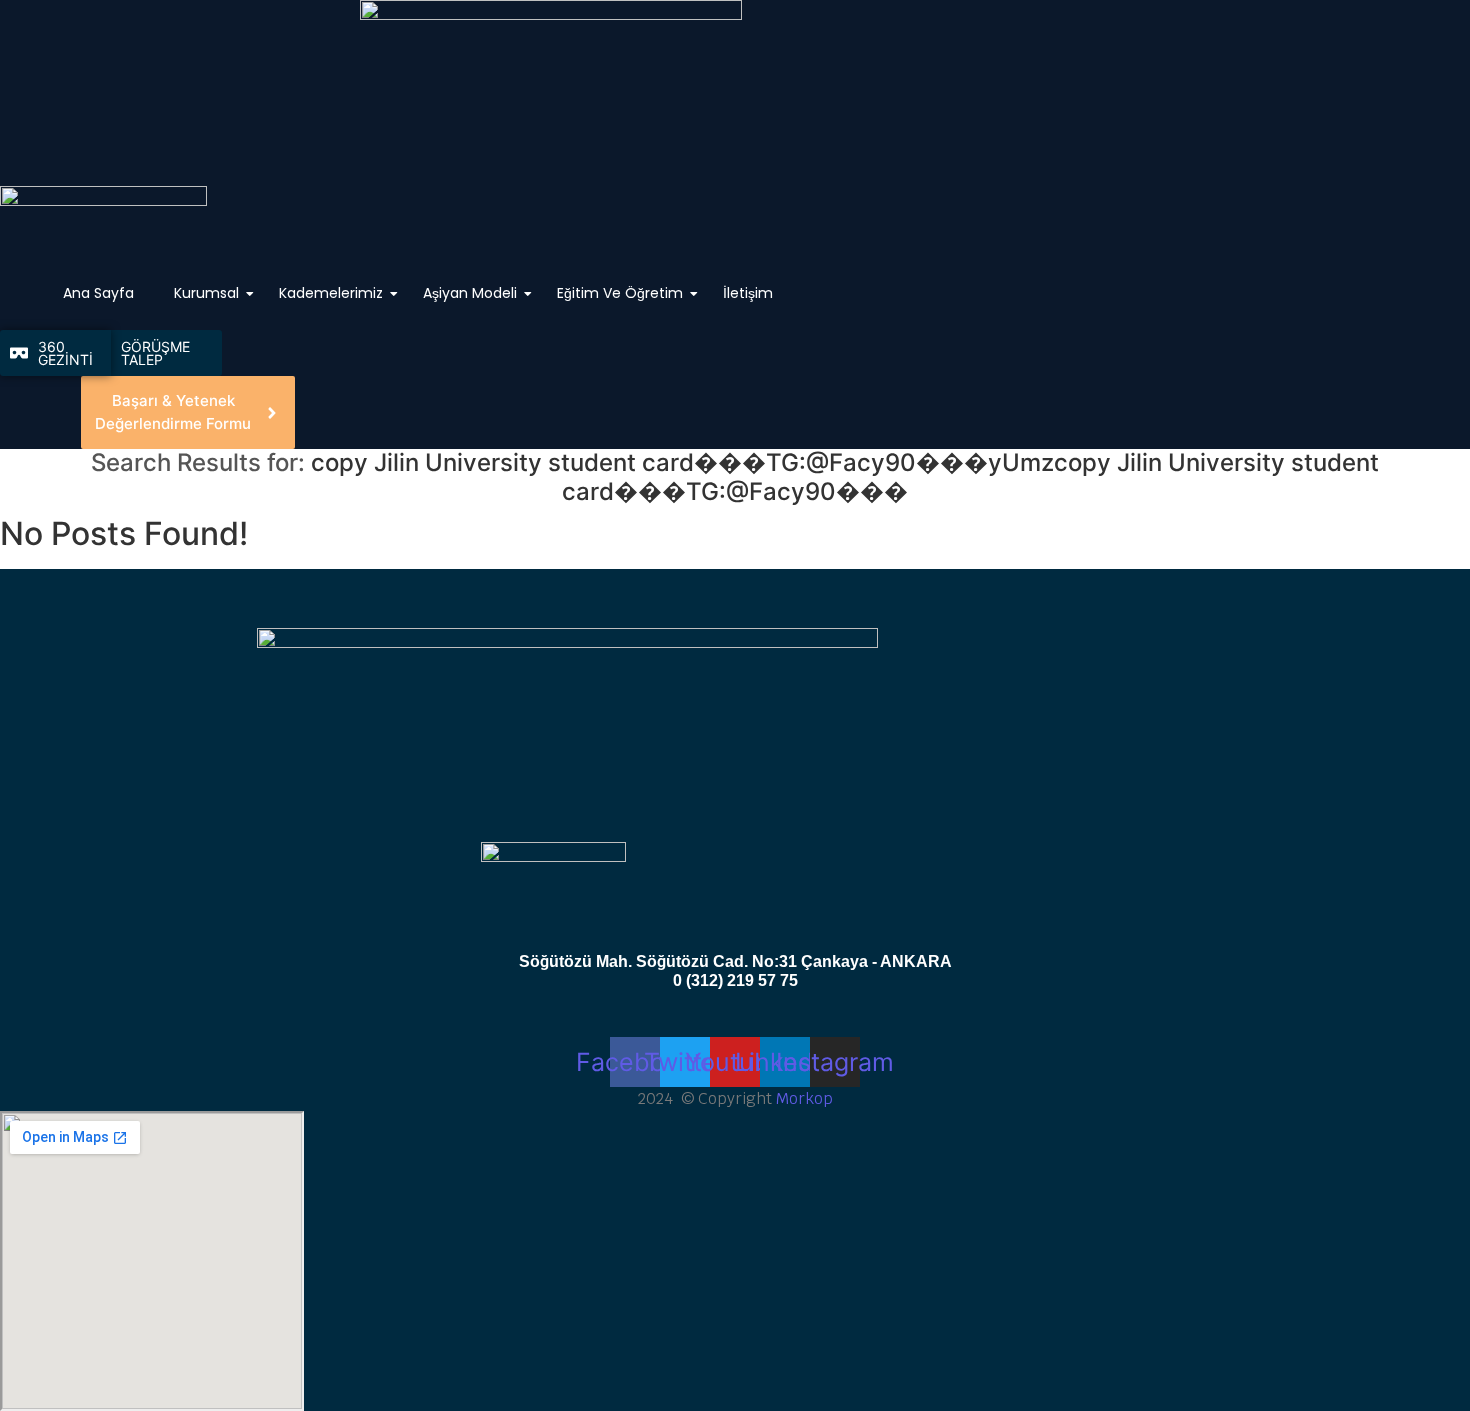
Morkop (804, 1098)
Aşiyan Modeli (470, 293)
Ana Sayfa (98, 293)
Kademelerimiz (331, 293)
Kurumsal (206, 293)
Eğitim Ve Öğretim (620, 293)
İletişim (748, 293)
